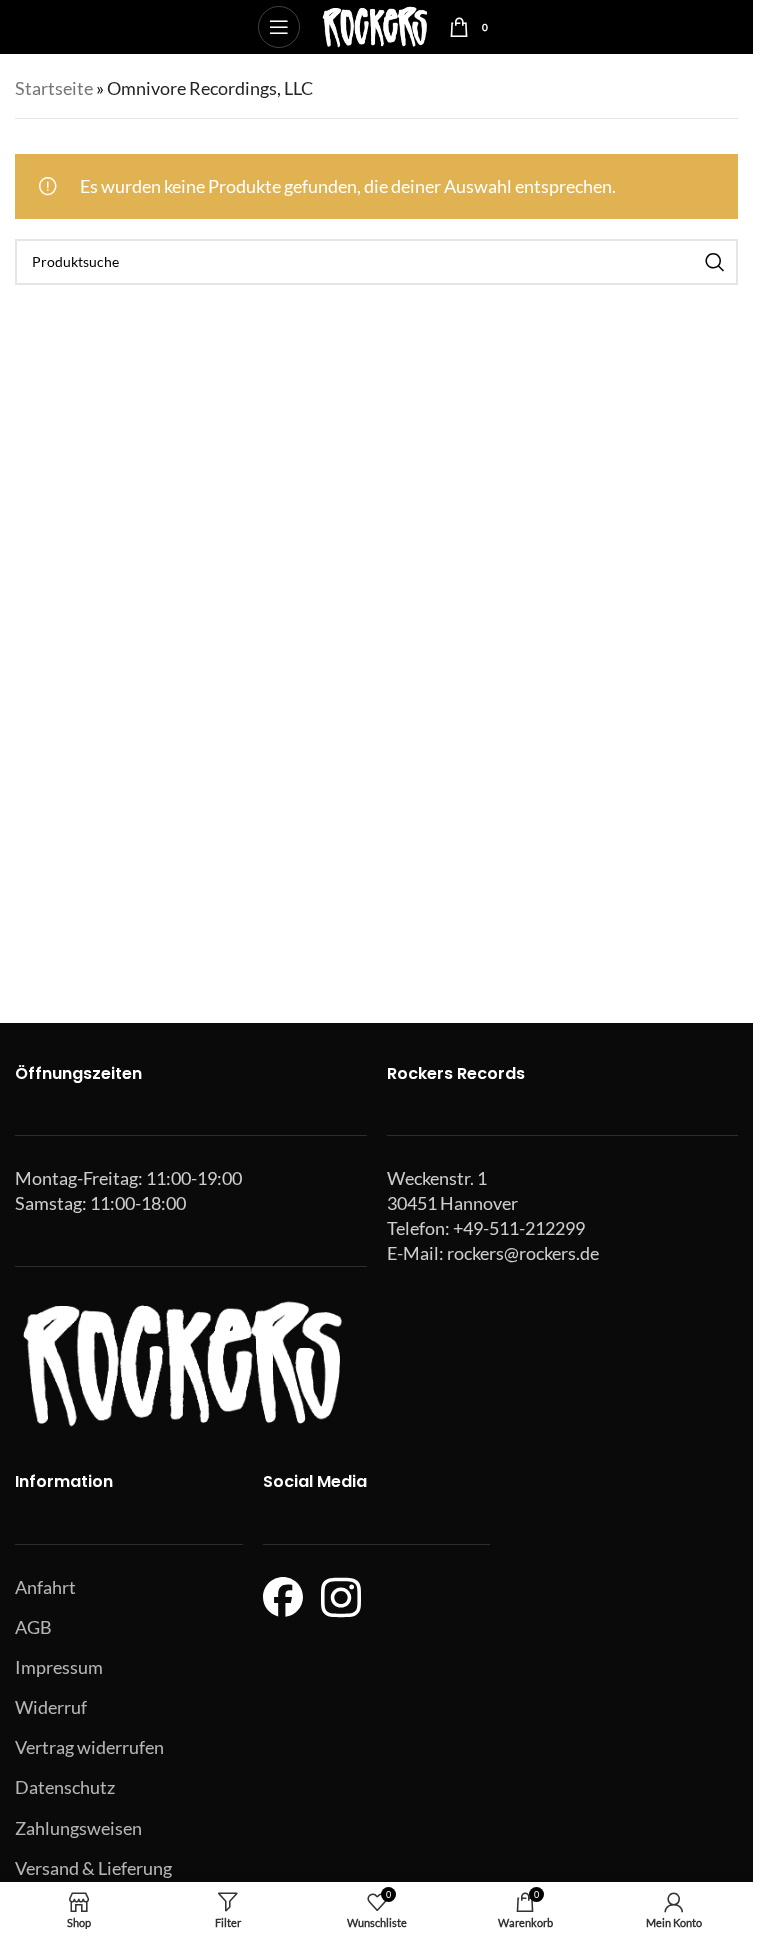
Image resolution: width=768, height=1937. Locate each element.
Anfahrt (45, 1587)
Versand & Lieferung (93, 1868)
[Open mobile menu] (279, 27)
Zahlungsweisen (78, 1828)
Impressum (59, 1667)
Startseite (54, 88)
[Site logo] (374, 25)
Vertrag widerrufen (89, 1747)
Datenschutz (65, 1787)
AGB (33, 1627)
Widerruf (51, 1707)
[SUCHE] (715, 262)
